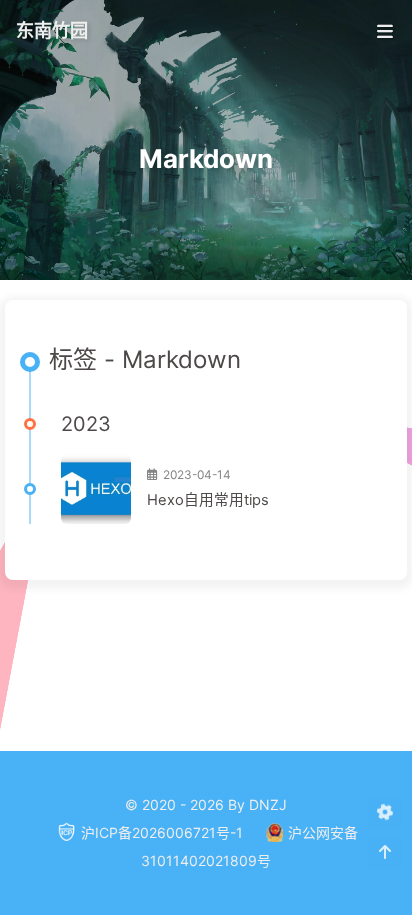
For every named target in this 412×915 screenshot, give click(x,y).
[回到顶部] (384, 852)
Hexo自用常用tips (208, 500)
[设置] (384, 812)
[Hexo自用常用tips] (96, 489)
